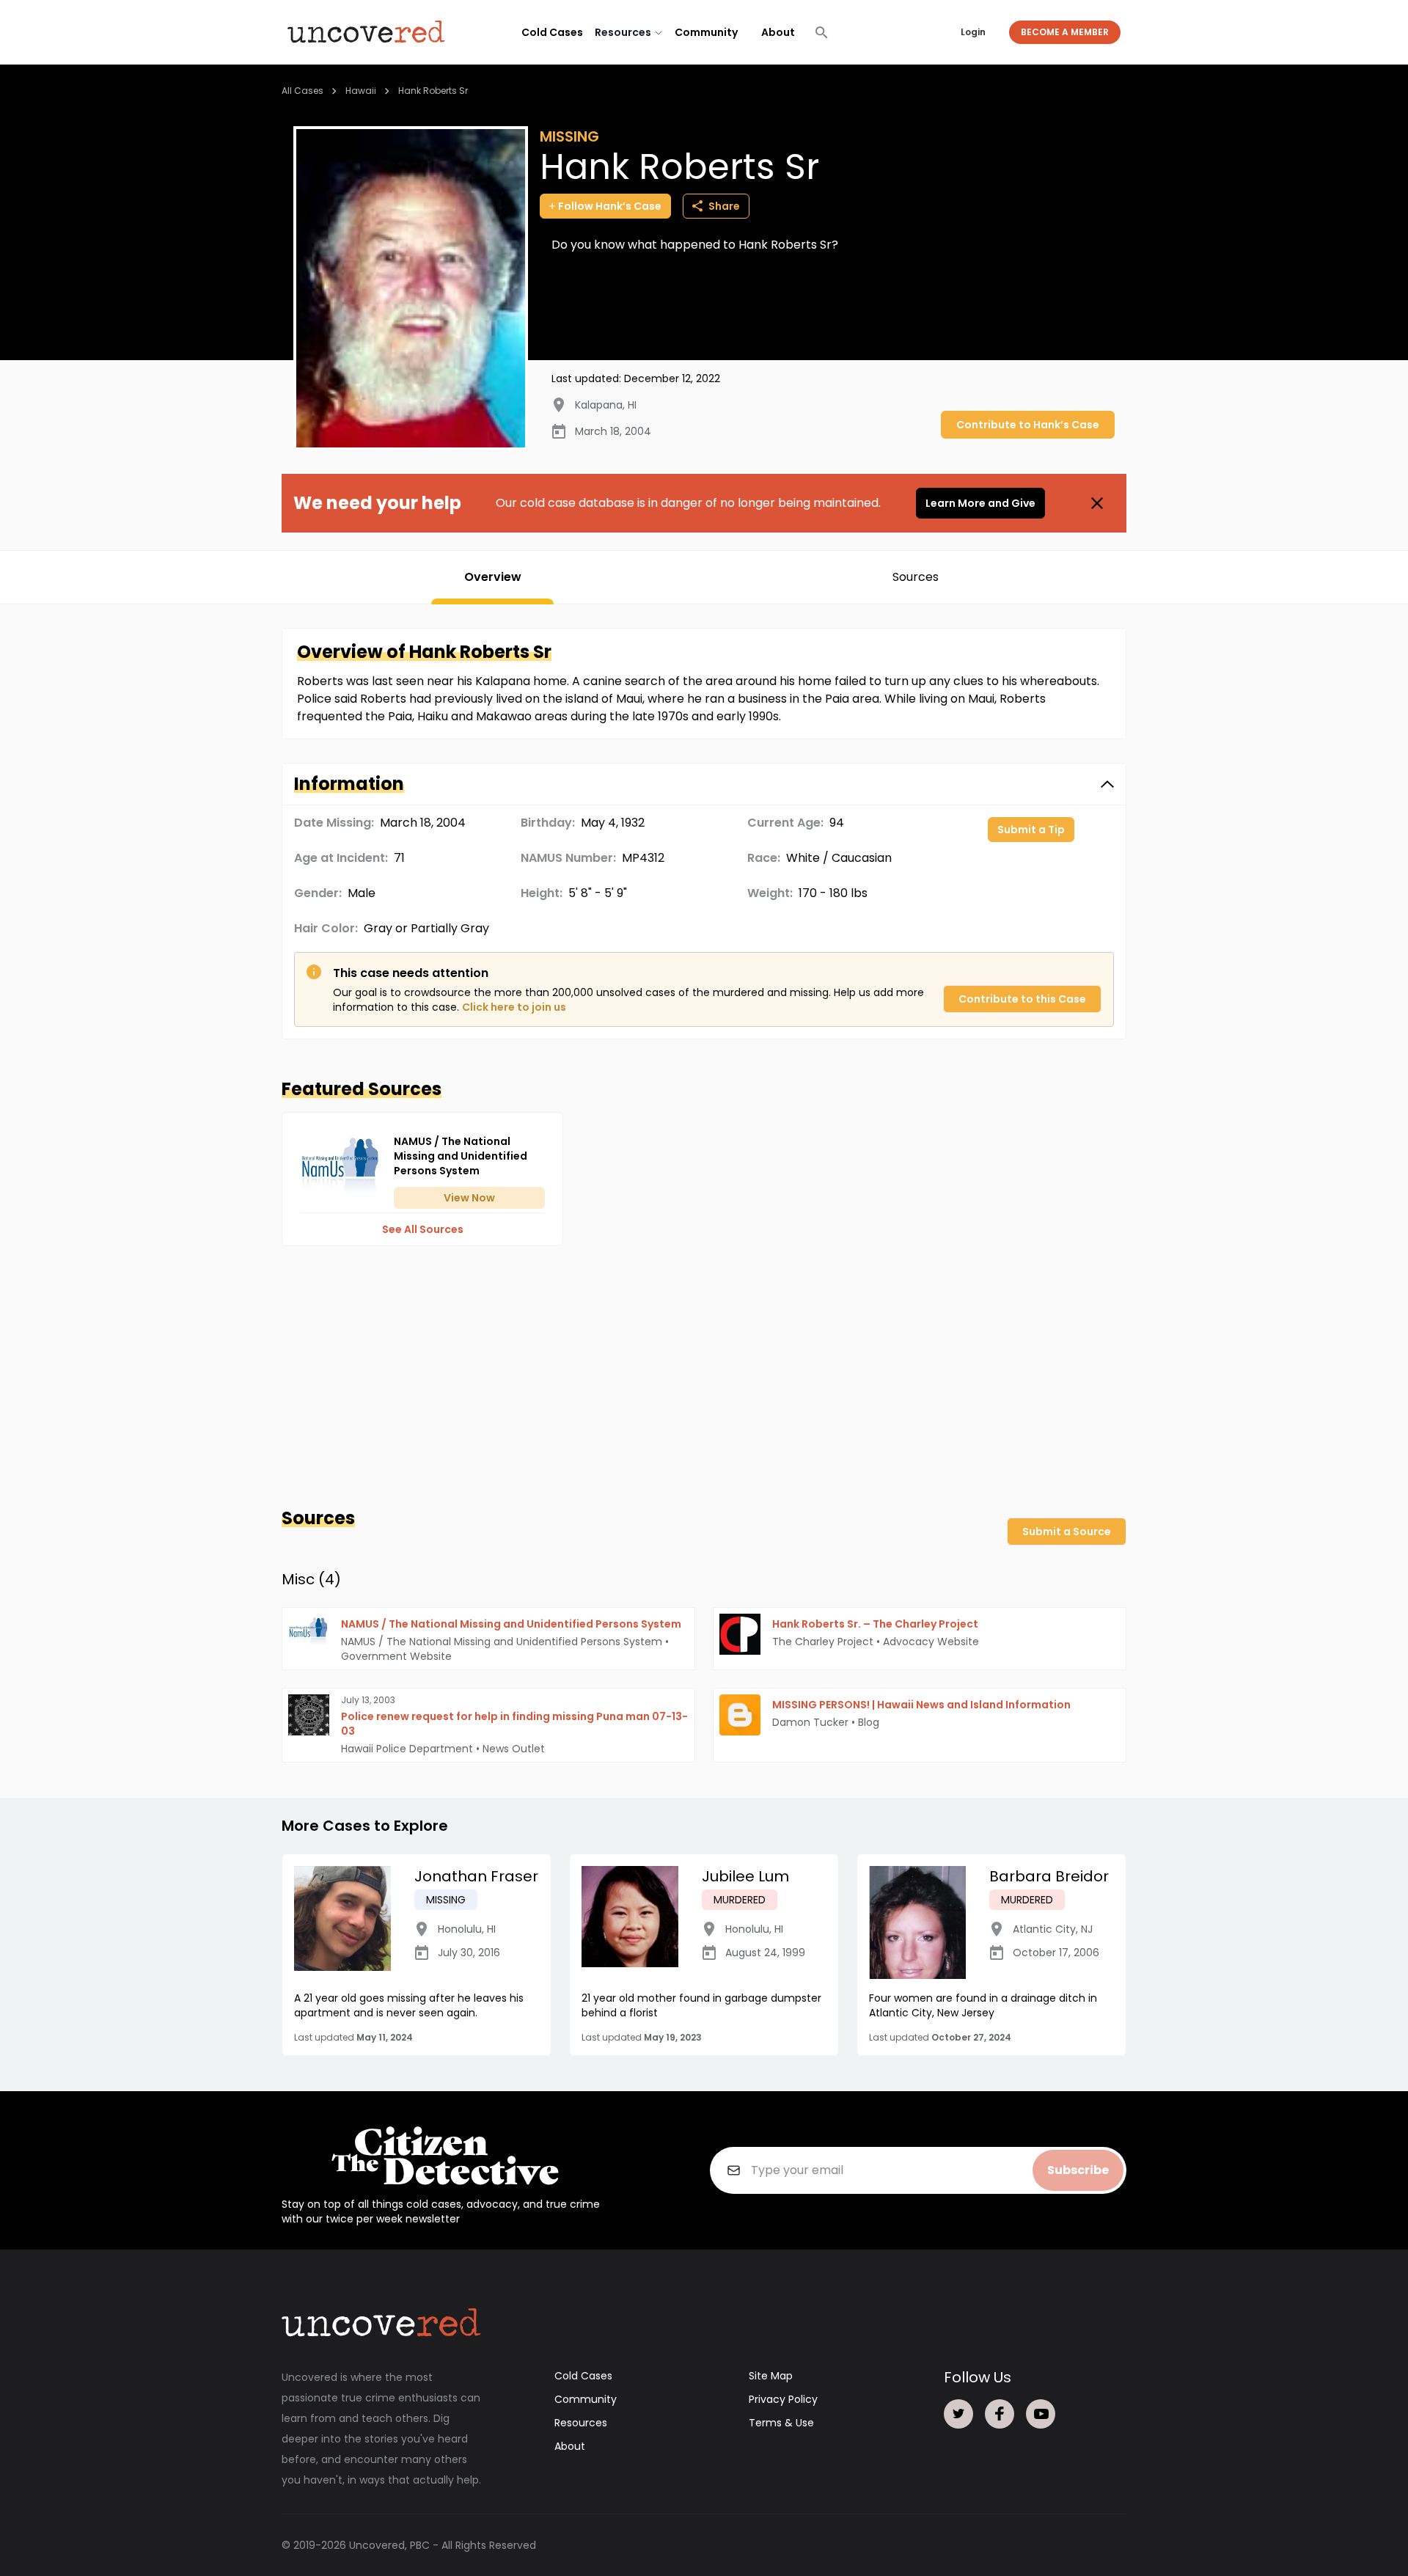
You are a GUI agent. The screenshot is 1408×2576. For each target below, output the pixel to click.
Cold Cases (552, 32)
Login (973, 32)
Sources (916, 577)
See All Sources (423, 1229)
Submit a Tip (1031, 830)
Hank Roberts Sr (433, 91)
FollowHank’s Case (610, 206)
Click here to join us (514, 1007)
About (778, 32)
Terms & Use (781, 2423)
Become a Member (1065, 32)
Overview (493, 577)
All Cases (302, 91)
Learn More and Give (980, 503)
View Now (469, 1198)
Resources (581, 2423)
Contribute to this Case (1022, 999)
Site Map (771, 2376)
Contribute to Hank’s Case (1028, 425)
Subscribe (1078, 2170)
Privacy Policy (783, 2399)
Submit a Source (1067, 1532)
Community (706, 32)
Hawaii (361, 91)
